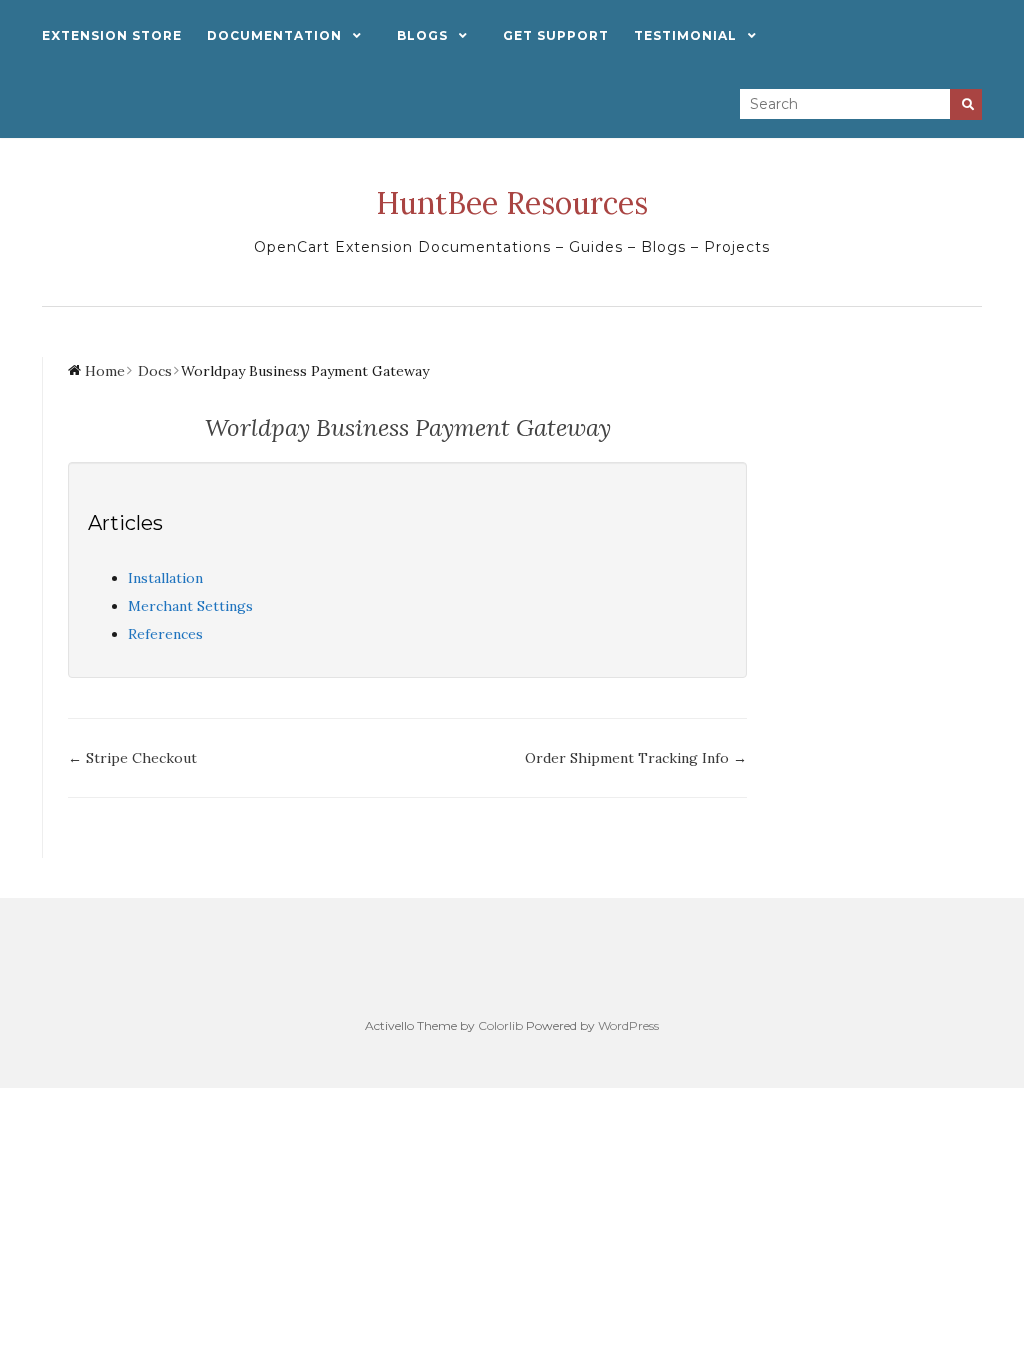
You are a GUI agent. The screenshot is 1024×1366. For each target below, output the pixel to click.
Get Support (556, 35)
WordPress (628, 1025)
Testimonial (685, 35)
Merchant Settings (190, 606)
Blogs (422, 35)
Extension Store (112, 35)
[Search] (966, 104)
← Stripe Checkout (132, 758)
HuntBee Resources (512, 203)
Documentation (274, 35)
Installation (165, 578)
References (165, 634)
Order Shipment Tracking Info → (636, 758)
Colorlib (500, 1025)
